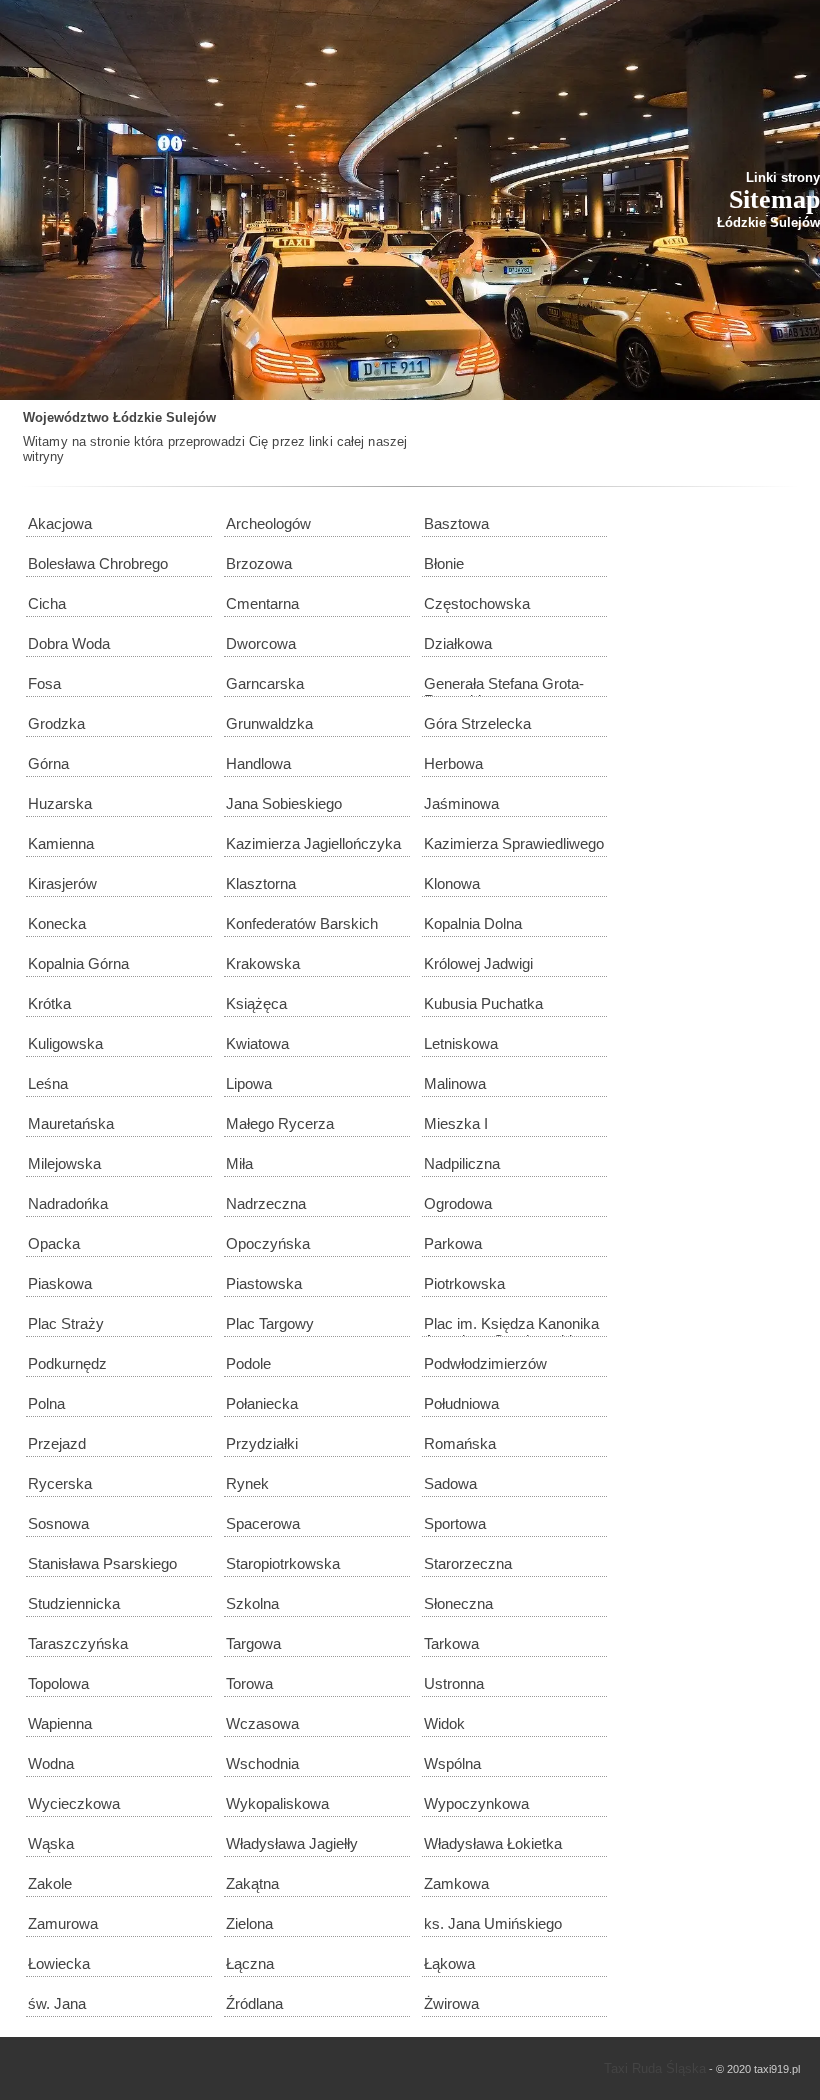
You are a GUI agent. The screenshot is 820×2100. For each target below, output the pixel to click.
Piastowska (264, 1283)
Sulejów (191, 417)
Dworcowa (261, 643)
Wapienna (60, 1723)
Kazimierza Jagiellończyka (313, 843)
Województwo (66, 417)
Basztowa (456, 523)
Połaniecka (262, 1403)
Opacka (54, 1243)
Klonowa (452, 883)
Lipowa (249, 1083)
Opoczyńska (268, 1243)
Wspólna (452, 1763)
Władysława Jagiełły (292, 1843)
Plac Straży (66, 1323)
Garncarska (265, 683)
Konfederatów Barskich (302, 923)
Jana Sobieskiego (284, 803)
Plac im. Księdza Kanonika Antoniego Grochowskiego (511, 1326)
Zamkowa (456, 1883)
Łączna (250, 1963)
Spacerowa (263, 1523)
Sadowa (450, 1483)
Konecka (57, 923)
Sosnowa (58, 1523)
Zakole (50, 1883)
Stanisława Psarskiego (102, 1563)
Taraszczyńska (78, 1643)
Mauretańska (71, 1123)
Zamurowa (63, 1923)
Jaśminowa (461, 803)
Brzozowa (259, 563)
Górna (48, 763)
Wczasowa (262, 1723)
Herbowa (453, 763)
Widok (444, 1723)
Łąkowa (449, 1963)
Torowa (249, 1683)
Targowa (253, 1643)
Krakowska (263, 963)
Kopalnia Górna (78, 963)
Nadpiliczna (462, 1163)
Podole (248, 1363)
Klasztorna (261, 883)
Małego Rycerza (280, 1123)
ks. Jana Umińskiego (493, 1923)
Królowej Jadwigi (478, 963)
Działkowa (458, 643)
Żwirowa (451, 2003)
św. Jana (57, 2003)
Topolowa (58, 1683)
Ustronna (454, 1683)
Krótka (49, 1003)
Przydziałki (262, 1443)
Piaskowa (60, 1283)
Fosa (44, 683)
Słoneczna (458, 1603)
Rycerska (60, 1483)
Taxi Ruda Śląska (655, 2068)
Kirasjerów (62, 883)
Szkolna (252, 1603)
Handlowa (258, 763)
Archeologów (268, 523)
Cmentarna (262, 603)
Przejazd (57, 1443)
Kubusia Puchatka (483, 1003)
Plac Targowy (270, 1323)
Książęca (256, 1003)
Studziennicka (74, 1603)
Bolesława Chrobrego (98, 563)
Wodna (51, 1763)
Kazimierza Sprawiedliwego (514, 843)
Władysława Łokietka (493, 1843)
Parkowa (453, 1243)
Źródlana (254, 2003)
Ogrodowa (458, 1203)
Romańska (460, 1443)
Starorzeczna (468, 1563)
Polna (46, 1403)
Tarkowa (451, 1643)
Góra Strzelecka (477, 723)
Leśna (48, 1083)
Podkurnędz (67, 1363)
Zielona (249, 1923)
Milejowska (64, 1163)
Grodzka (56, 723)
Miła (239, 1163)
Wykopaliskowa (277, 1803)
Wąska (51, 1843)
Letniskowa (461, 1043)
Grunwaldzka (269, 723)
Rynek (247, 1483)
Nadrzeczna (266, 1203)
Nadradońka (68, 1203)
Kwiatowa (257, 1043)
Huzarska (60, 803)
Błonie (444, 563)
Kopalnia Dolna (473, 923)
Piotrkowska (464, 1283)
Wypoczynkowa (476, 1803)
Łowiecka (59, 1963)
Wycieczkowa (74, 1803)
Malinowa (455, 1083)
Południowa (461, 1403)
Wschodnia (262, 1763)
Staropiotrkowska (283, 1563)
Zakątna (252, 1883)
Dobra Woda (69, 643)
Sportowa (455, 1523)
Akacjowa (60, 523)
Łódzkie (137, 417)
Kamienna (61, 843)
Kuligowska (65, 1043)
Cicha (47, 603)
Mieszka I (456, 1123)
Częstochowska (477, 603)
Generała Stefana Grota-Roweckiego (504, 686)
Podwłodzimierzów (485, 1363)
